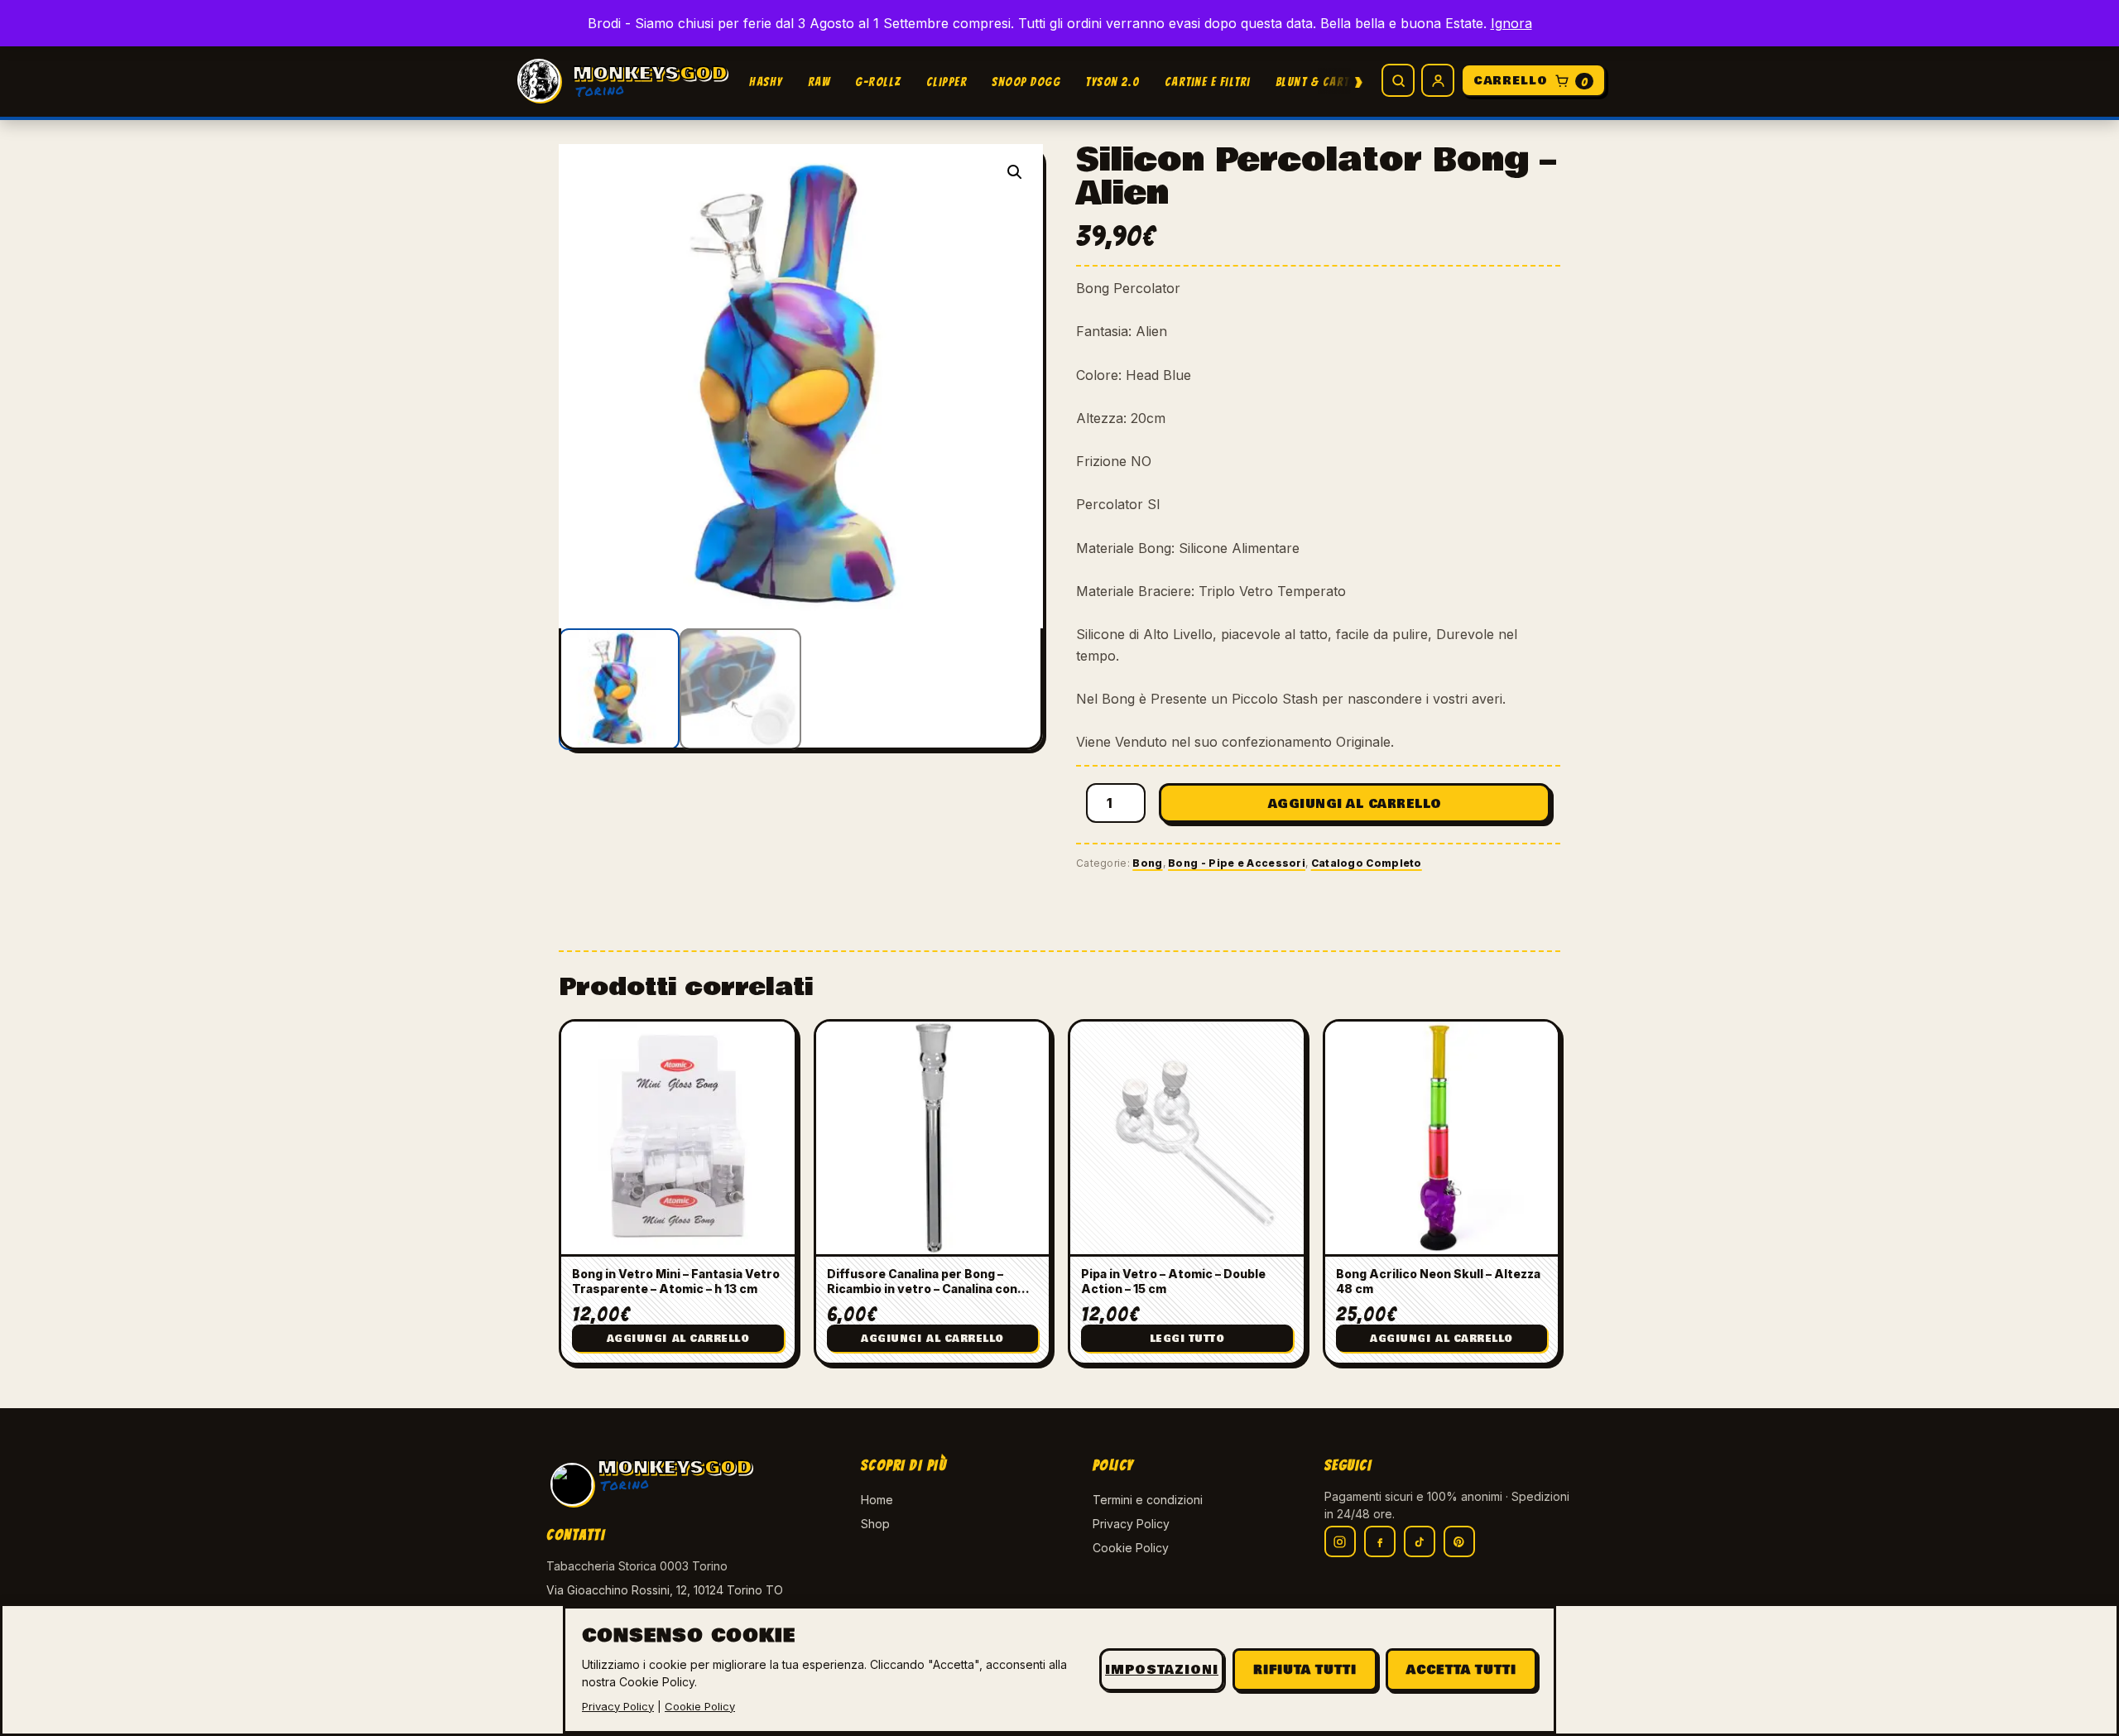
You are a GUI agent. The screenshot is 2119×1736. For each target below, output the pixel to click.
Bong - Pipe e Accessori (1237, 863)
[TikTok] (1420, 1541)
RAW (819, 82)
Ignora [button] (1511, 23)
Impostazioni (1162, 1670)
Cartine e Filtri (1208, 82)
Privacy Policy (1131, 1524)
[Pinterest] (1459, 1541)
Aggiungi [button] (678, 1339)
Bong (1147, 863)
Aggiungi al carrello (1355, 804)
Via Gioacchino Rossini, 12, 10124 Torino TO (665, 1590)
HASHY (766, 82)
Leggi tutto (1187, 1339)
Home (877, 1500)
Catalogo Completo (1367, 863)
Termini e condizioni (1148, 1500)
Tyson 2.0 (1112, 82)
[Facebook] (1380, 1541)
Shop (875, 1524)
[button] (1015, 172)
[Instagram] (1340, 1541)
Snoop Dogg (1026, 82)
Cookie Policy (1131, 1548)
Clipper (947, 82)
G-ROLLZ (878, 82)
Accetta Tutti (1461, 1670)
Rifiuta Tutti (1305, 1670)
